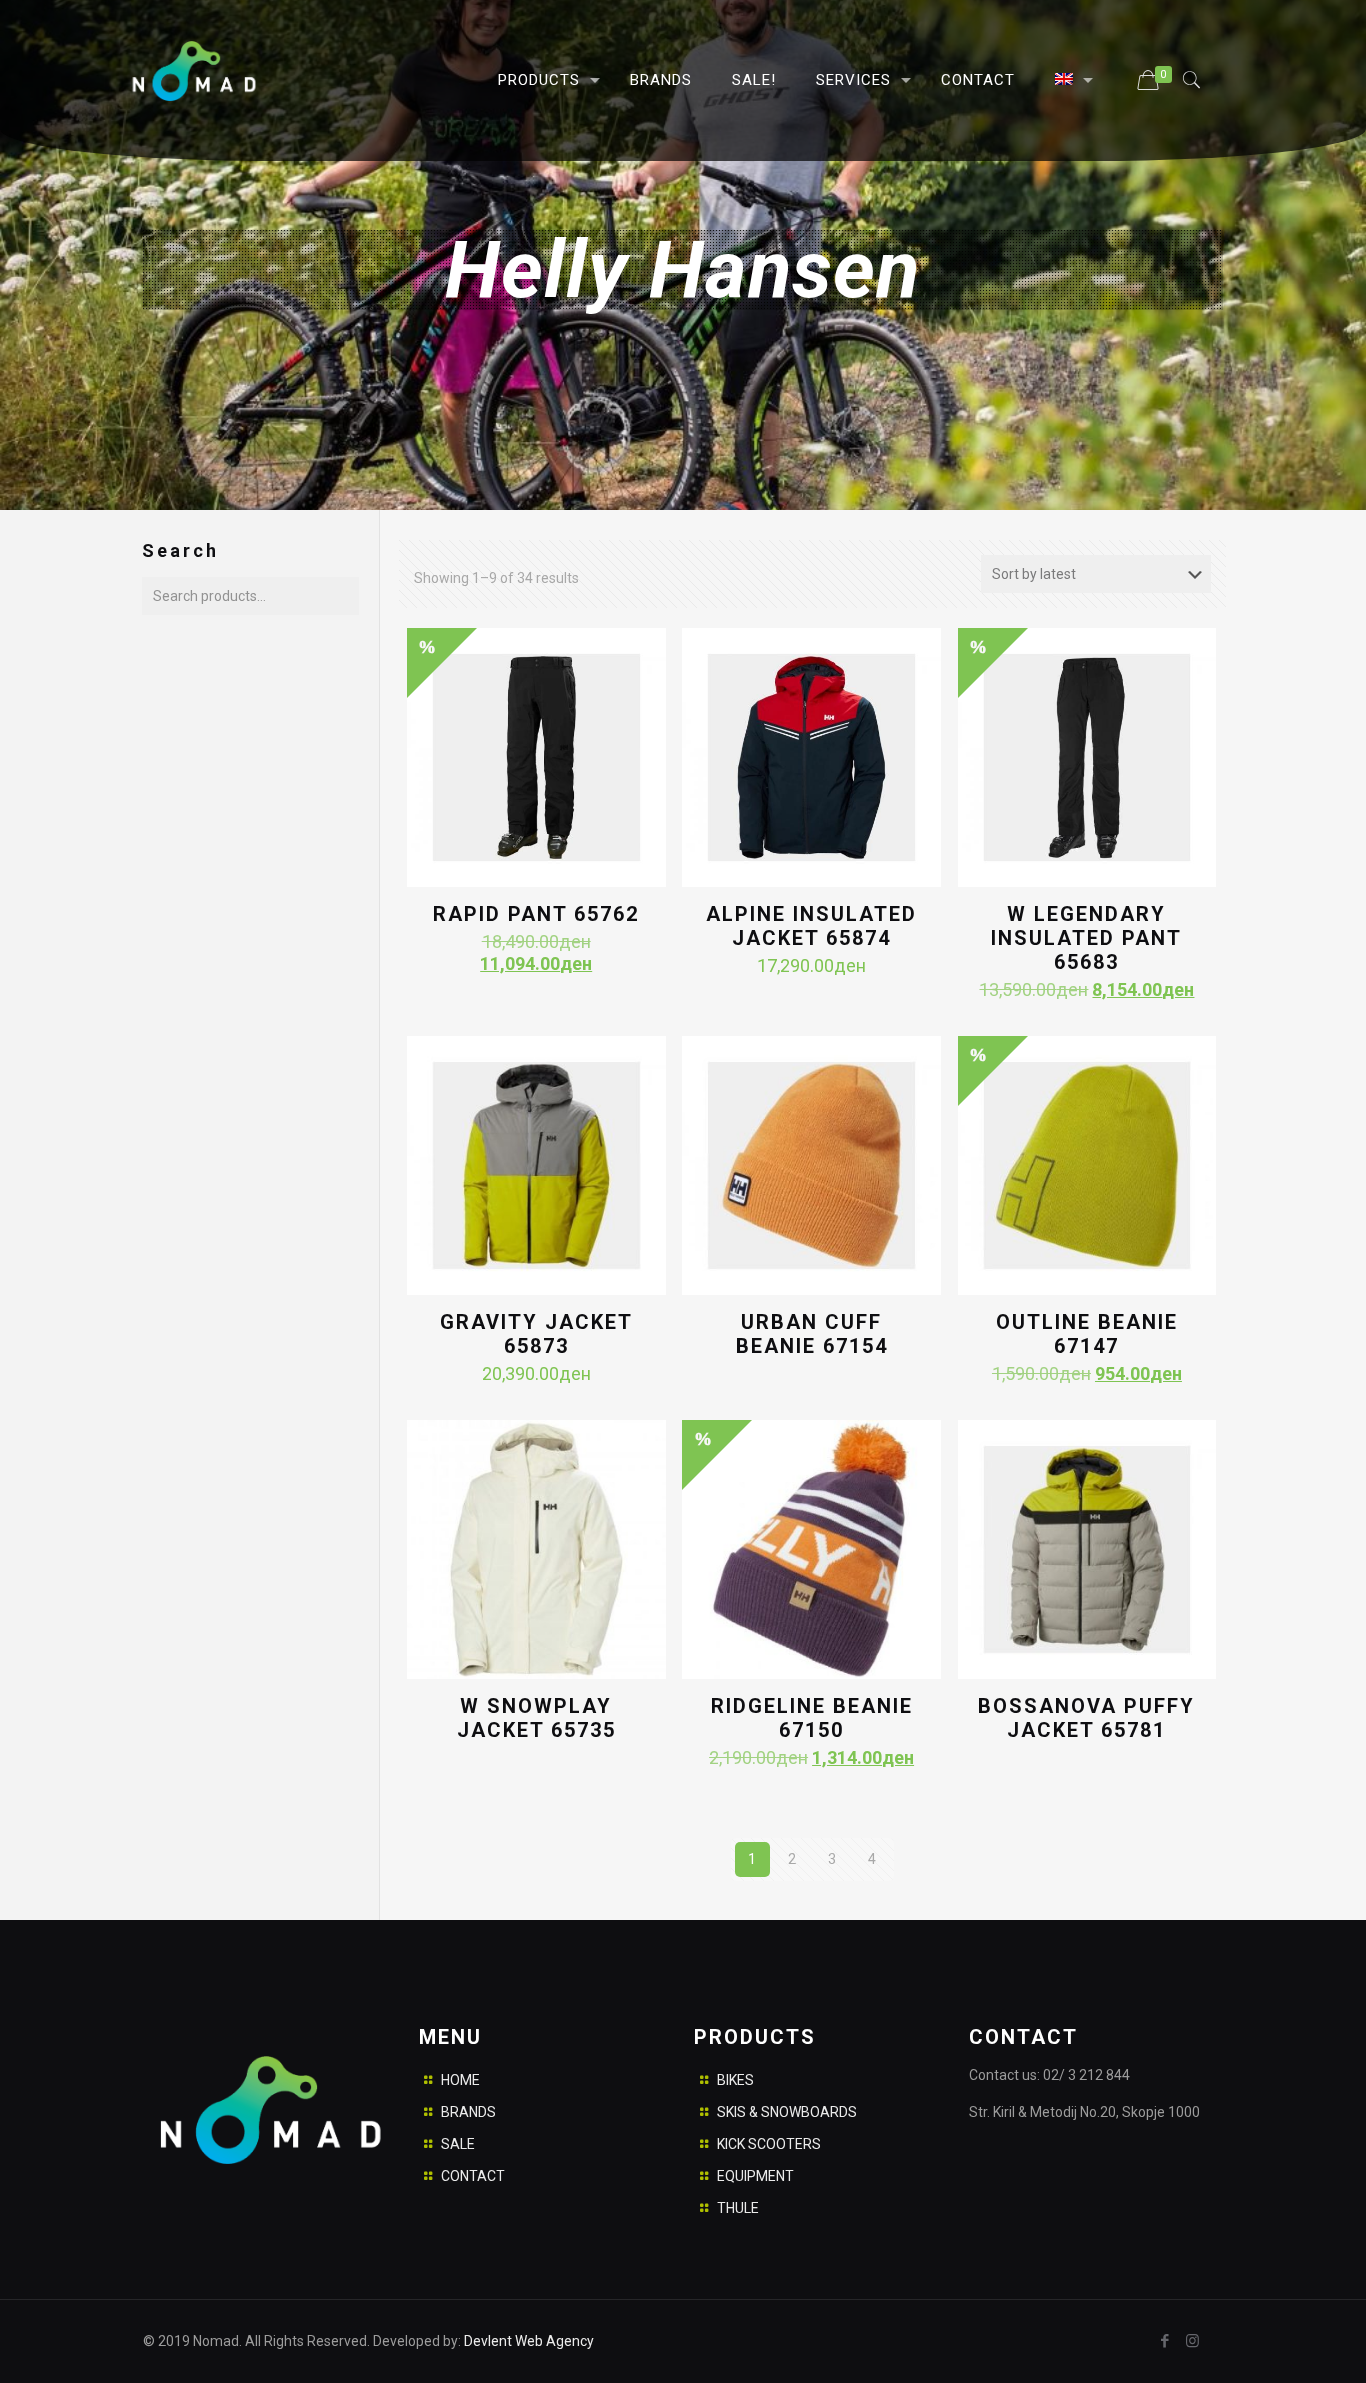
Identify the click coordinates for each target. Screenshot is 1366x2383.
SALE (458, 2144)
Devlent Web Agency (527, 2341)
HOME (460, 2080)
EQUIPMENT (755, 2176)
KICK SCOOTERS (769, 2144)
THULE (738, 2208)
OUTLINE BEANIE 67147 (1087, 1334)
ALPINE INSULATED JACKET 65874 (811, 926)
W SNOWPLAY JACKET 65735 (536, 1718)
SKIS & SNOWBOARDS (787, 2112)
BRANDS (468, 2112)
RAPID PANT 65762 (536, 914)
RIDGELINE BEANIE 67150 (812, 1718)
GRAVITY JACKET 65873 (536, 1334)
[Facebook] (1165, 2341)
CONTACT (473, 2176)
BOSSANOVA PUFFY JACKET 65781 (1086, 1718)
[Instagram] (1192, 2341)
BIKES (735, 2080)
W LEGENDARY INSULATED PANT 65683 (1086, 938)
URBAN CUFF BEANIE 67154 (812, 1334)
